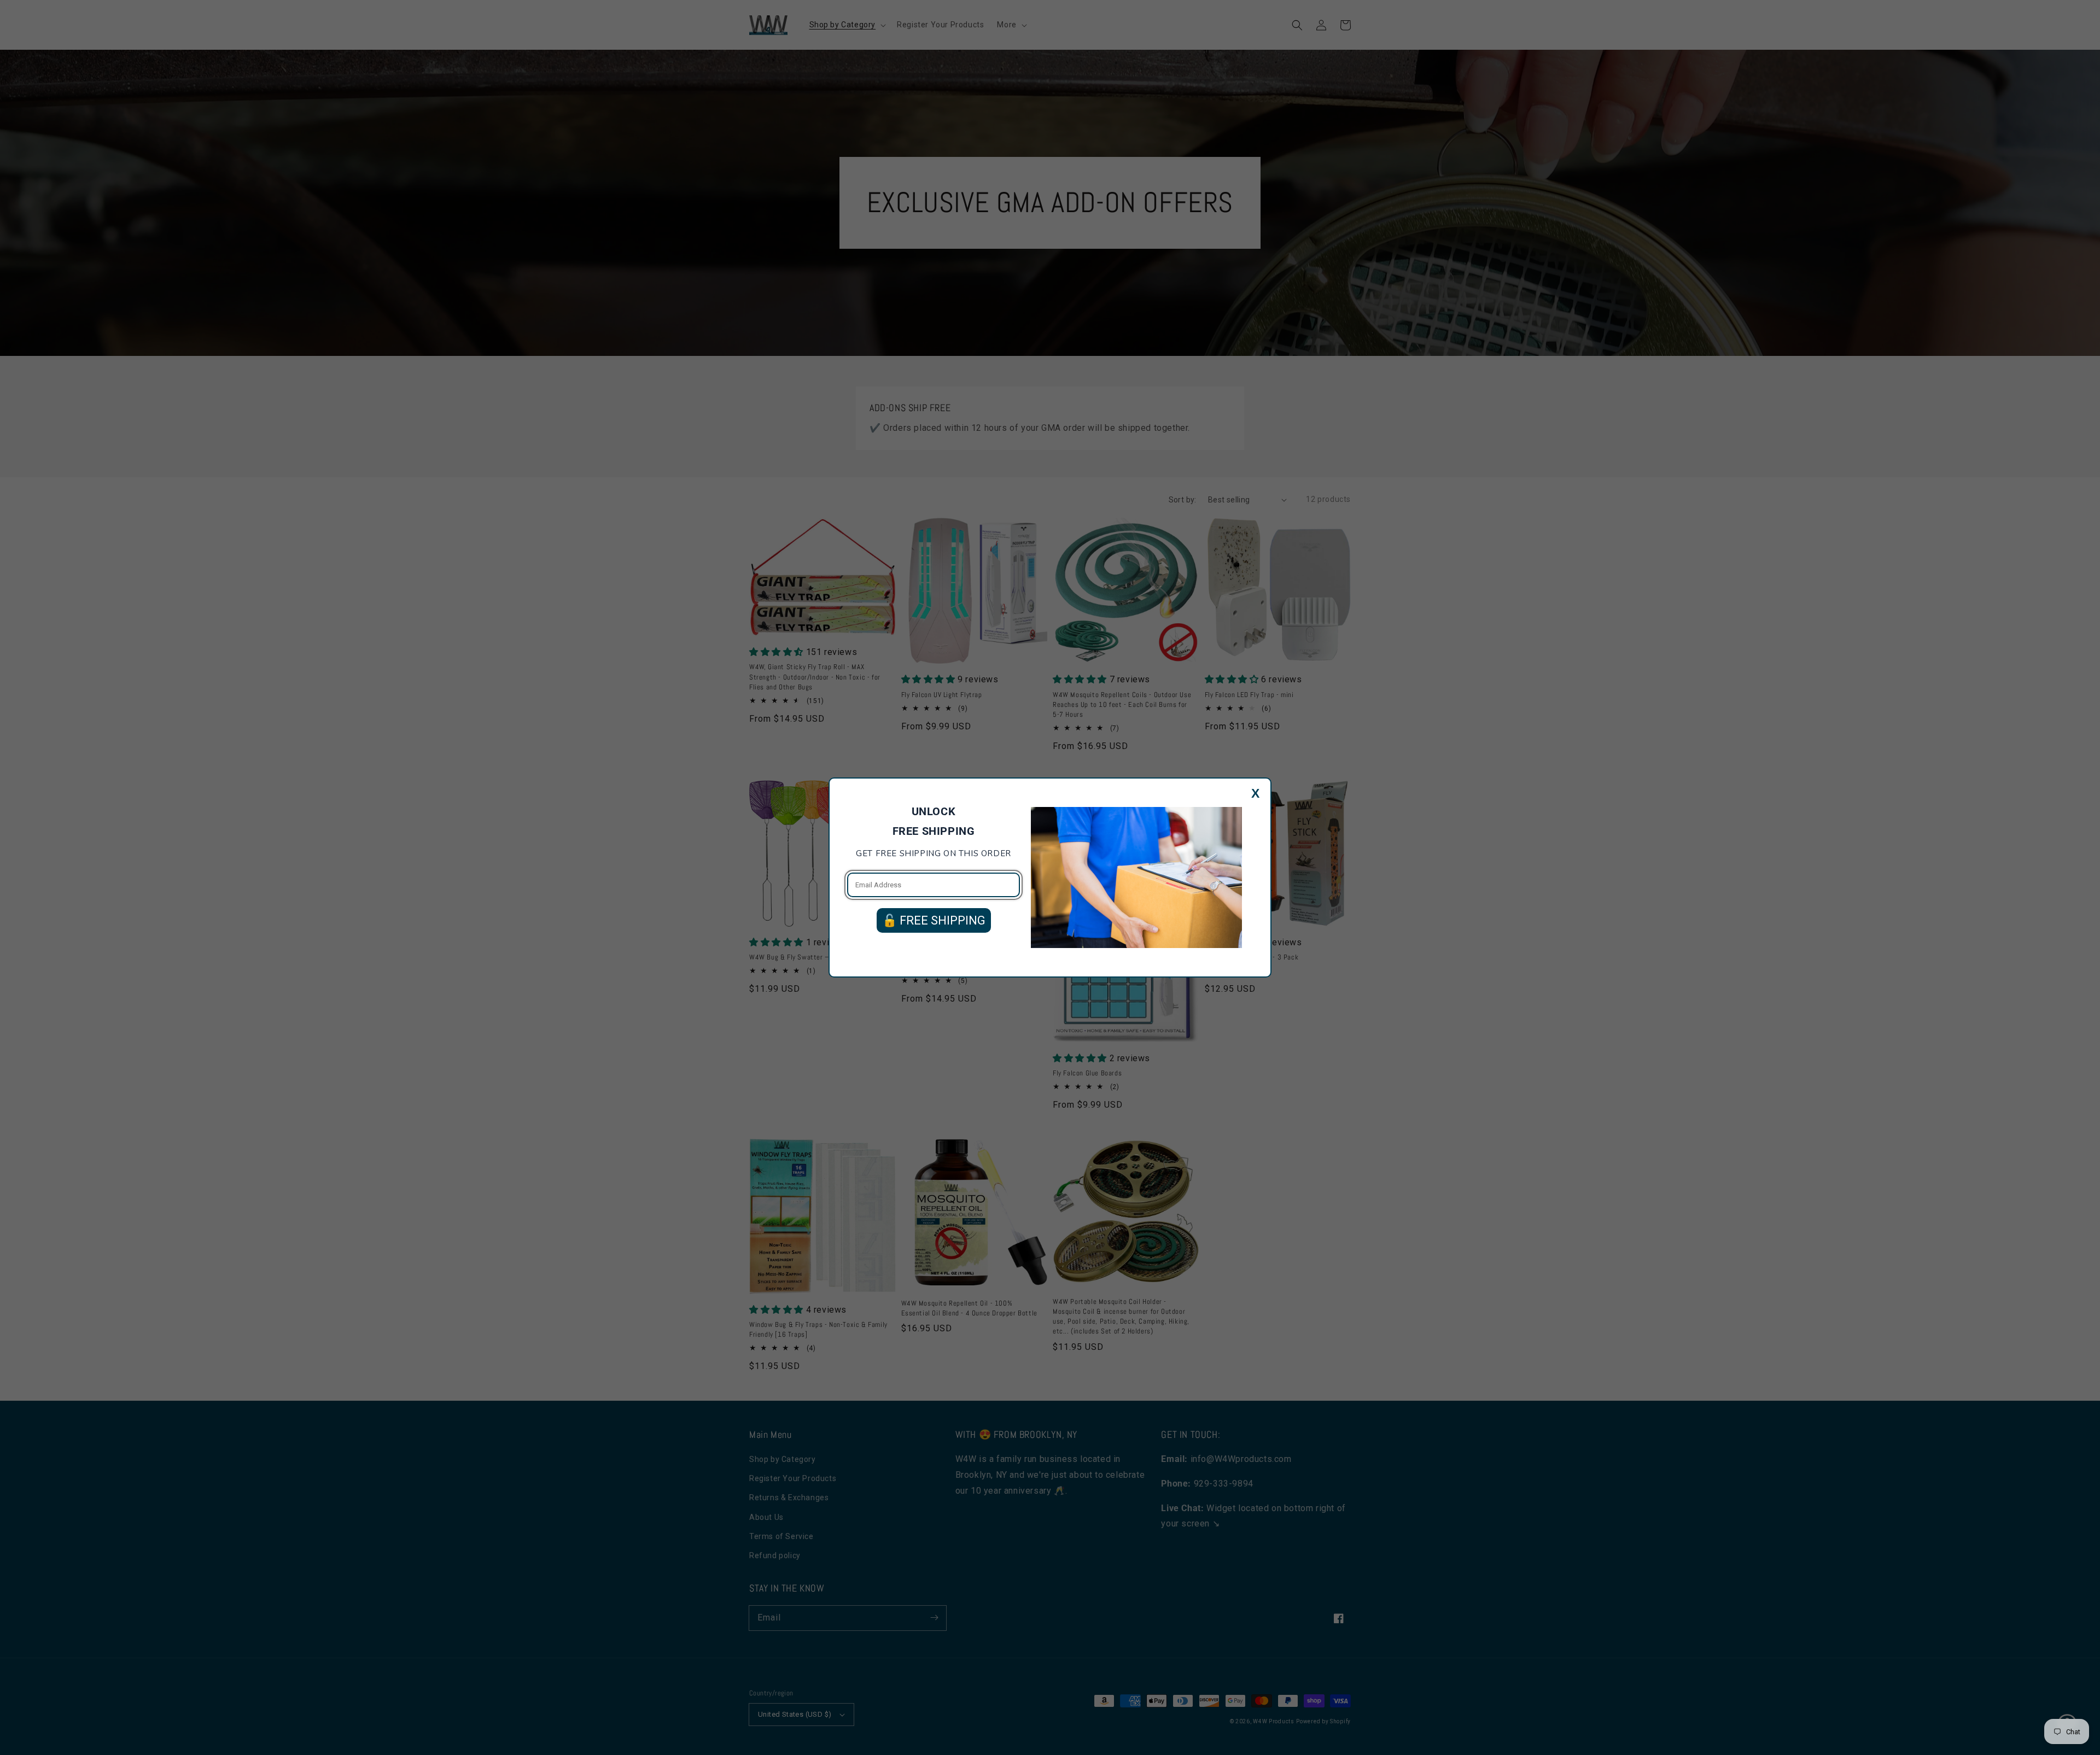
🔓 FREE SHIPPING (934, 920)
